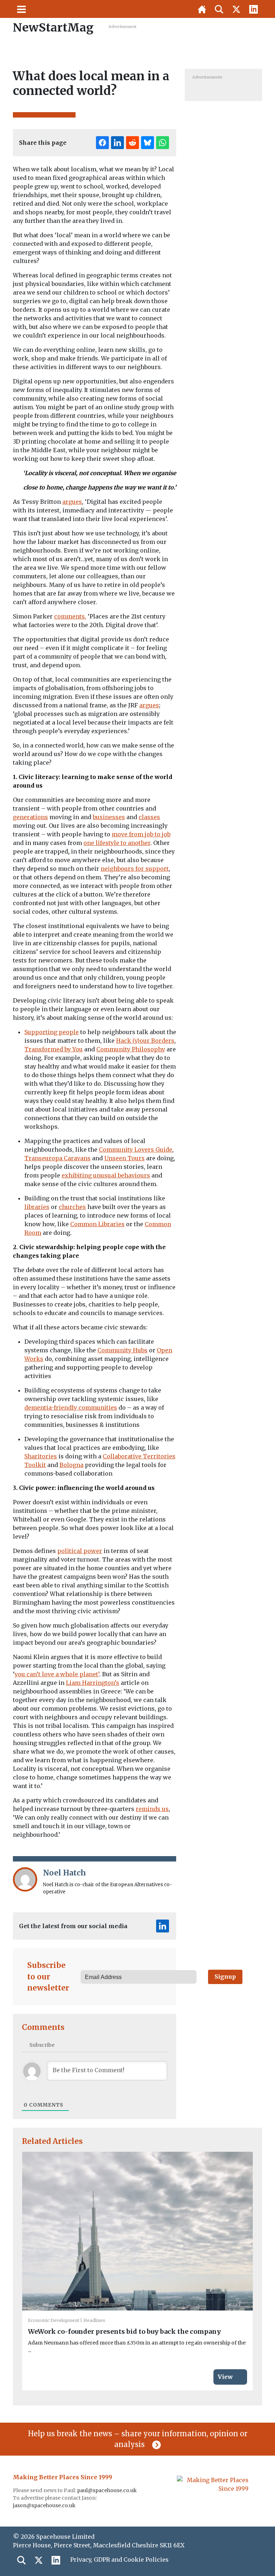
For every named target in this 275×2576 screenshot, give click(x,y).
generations (30, 817)
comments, (70, 616)
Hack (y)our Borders (145, 1041)
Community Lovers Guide (136, 1150)
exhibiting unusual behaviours (106, 1175)
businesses (109, 817)
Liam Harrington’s (93, 1683)
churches (72, 1207)
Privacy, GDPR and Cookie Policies (119, 2560)
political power (80, 1551)
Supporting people (52, 1032)
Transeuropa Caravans (57, 1158)
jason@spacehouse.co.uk (45, 2505)
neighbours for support (135, 869)
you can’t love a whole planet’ (57, 1674)
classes (149, 817)
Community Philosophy (131, 1049)
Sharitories (41, 1456)
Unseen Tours (124, 1158)
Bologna (71, 1465)
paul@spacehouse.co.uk (107, 2490)
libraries (37, 1207)
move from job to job (141, 834)
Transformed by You (54, 1049)
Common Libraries (97, 1224)
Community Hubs (122, 1350)
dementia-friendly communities (71, 1408)
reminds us (152, 1809)
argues (72, 502)
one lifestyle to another (117, 843)
